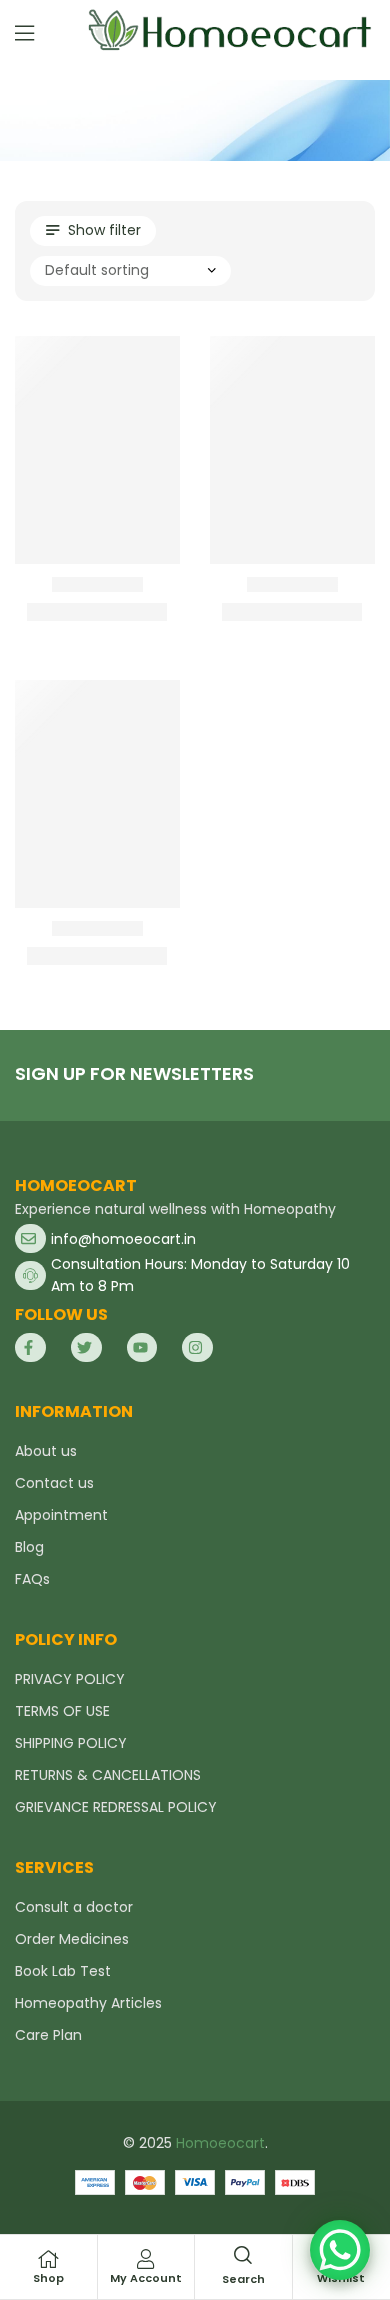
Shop (48, 2278)
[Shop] (48, 2259)
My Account (146, 2278)
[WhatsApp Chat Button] (340, 2250)
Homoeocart (220, 2143)
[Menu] (24, 33)
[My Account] (146, 2259)
